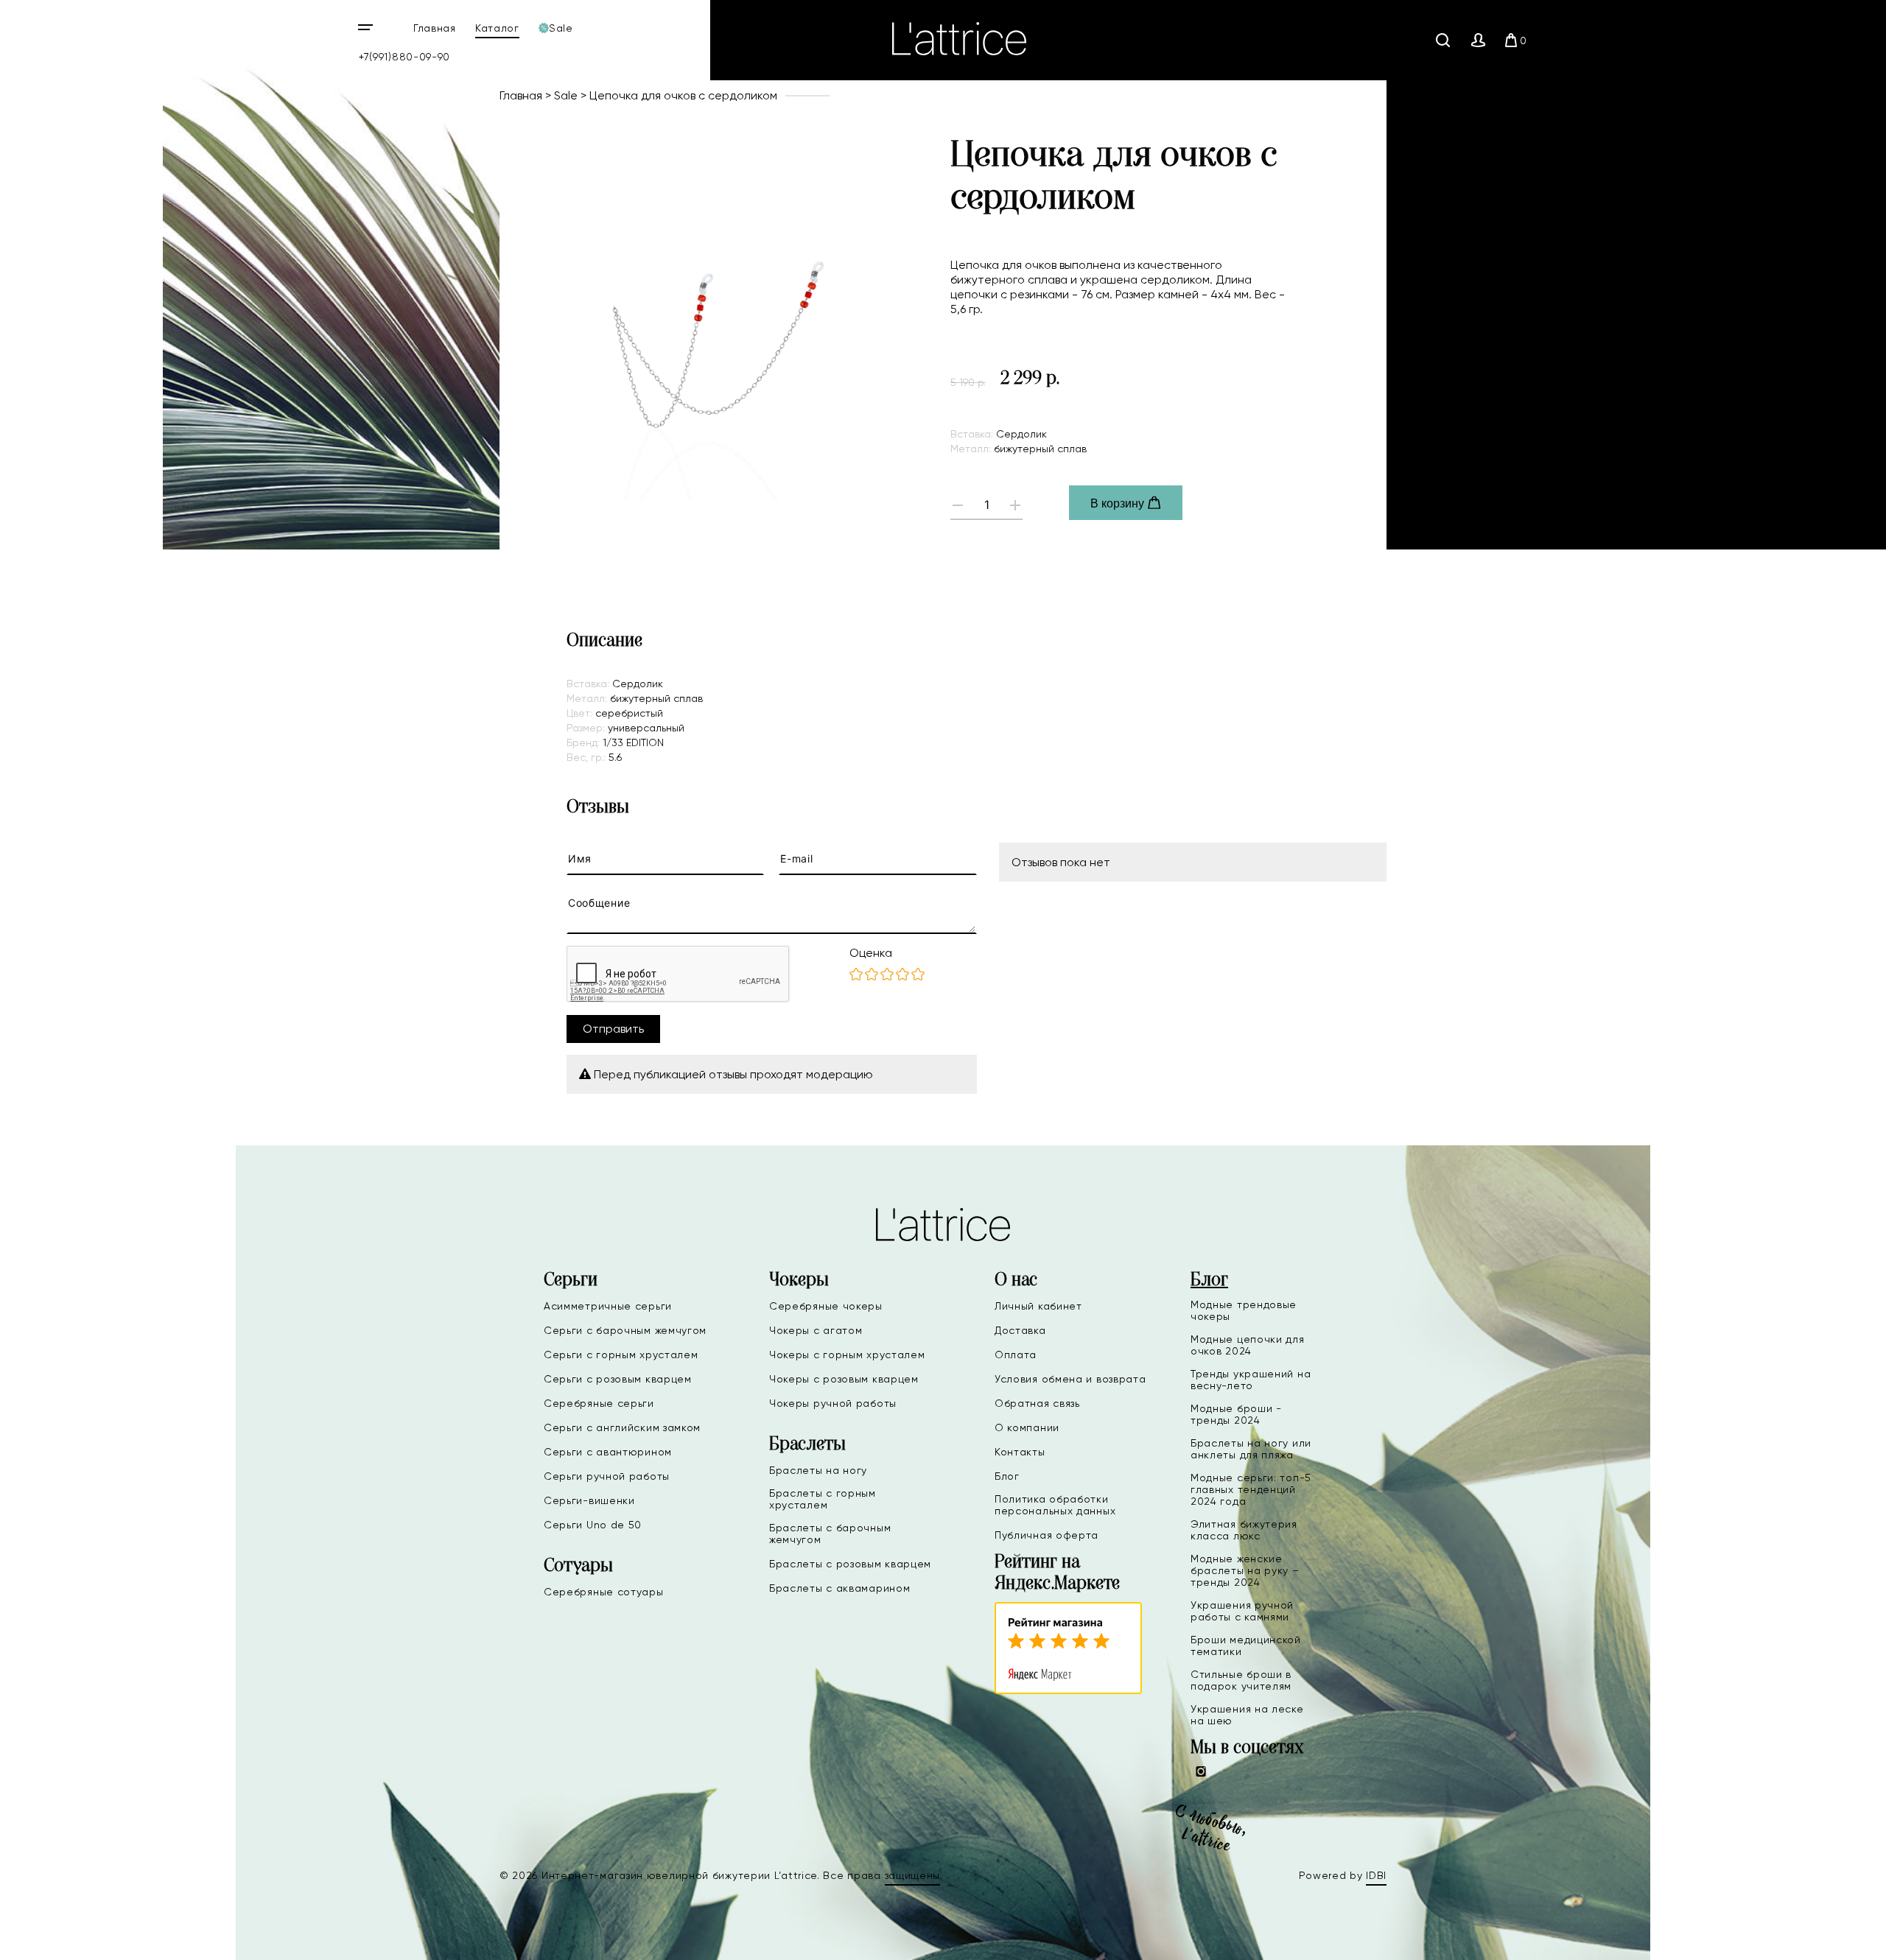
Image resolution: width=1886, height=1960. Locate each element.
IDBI (1376, 1875)
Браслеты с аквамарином (839, 1588)
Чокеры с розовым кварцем (844, 1379)
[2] (872, 975)
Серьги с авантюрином (608, 1452)
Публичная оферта (1047, 1535)
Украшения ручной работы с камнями (1242, 1611)
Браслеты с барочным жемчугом (830, 1534)
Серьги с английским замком (622, 1427)
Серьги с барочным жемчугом (625, 1330)
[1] (856, 975)
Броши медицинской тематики (1246, 1645)
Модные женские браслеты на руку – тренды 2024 (1245, 1570)
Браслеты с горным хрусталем (823, 1499)
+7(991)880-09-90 (404, 57)
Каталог (497, 28)
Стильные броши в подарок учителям (1241, 1680)
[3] (887, 975)
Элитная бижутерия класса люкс (1244, 1530)
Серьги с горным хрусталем (621, 1355)
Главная (435, 28)
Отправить (613, 1029)
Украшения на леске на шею (1247, 1715)
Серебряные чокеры (826, 1306)
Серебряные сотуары (604, 1592)
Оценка (871, 953)
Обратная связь (1037, 1403)
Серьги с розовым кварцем (618, 1379)
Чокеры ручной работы (833, 1403)
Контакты (1020, 1452)
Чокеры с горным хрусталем (847, 1355)
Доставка (1020, 1330)
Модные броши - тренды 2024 (1236, 1414)
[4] (902, 975)
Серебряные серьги (599, 1403)
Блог (1007, 1476)
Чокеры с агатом (816, 1330)
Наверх (1827, 1937)
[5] (918, 975)
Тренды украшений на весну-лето (1251, 1380)
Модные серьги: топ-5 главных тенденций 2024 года (1251, 1489)
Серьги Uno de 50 (593, 1525)
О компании (1027, 1427)
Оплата (1016, 1355)
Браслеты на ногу (818, 1470)
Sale (566, 95)
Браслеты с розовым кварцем (850, 1564)
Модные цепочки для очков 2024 (1248, 1345)
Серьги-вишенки (589, 1500)
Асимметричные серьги (608, 1306)
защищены (913, 1875)
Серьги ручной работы (607, 1476)
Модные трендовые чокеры (1244, 1310)
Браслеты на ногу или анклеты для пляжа (1251, 1449)
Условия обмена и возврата (1070, 1379)
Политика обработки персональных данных (1055, 1505)
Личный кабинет (1038, 1306)
